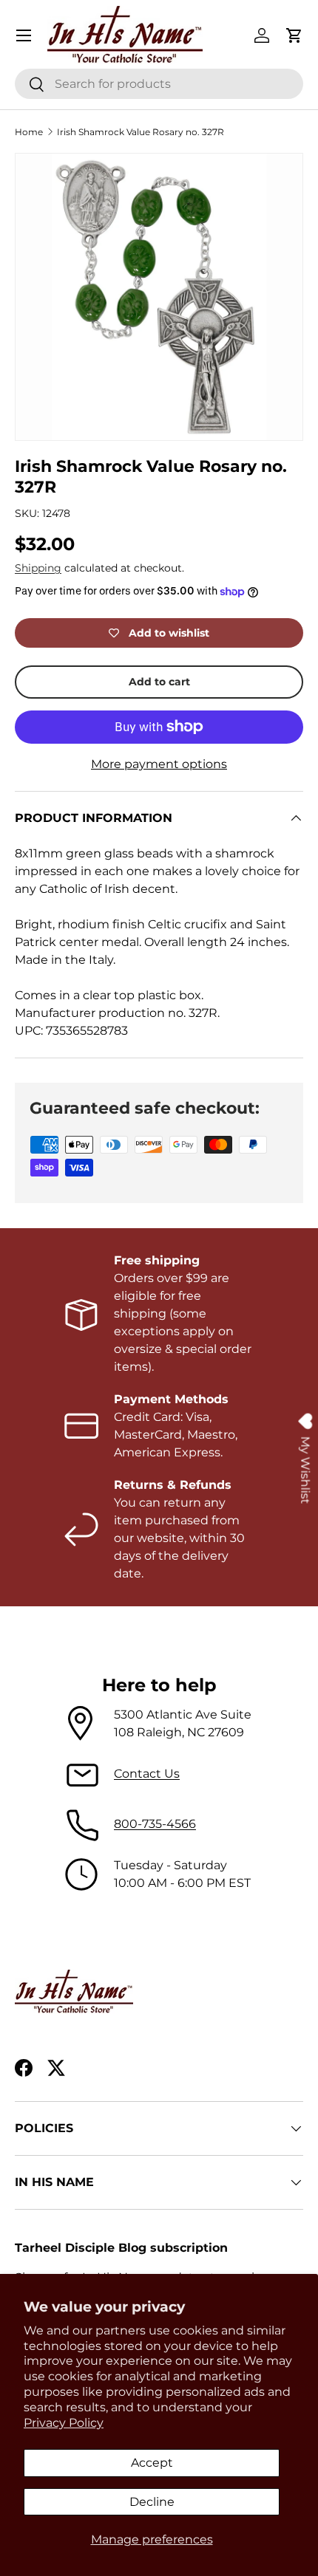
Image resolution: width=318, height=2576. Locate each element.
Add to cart (159, 682)
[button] (294, 35)
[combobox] (159, 84)
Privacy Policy (64, 2423)
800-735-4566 (155, 1824)
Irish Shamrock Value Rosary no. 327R (141, 132)
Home (29, 132)
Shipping (38, 568)
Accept (152, 2463)
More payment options (159, 764)
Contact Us (147, 1774)
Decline (152, 2502)
